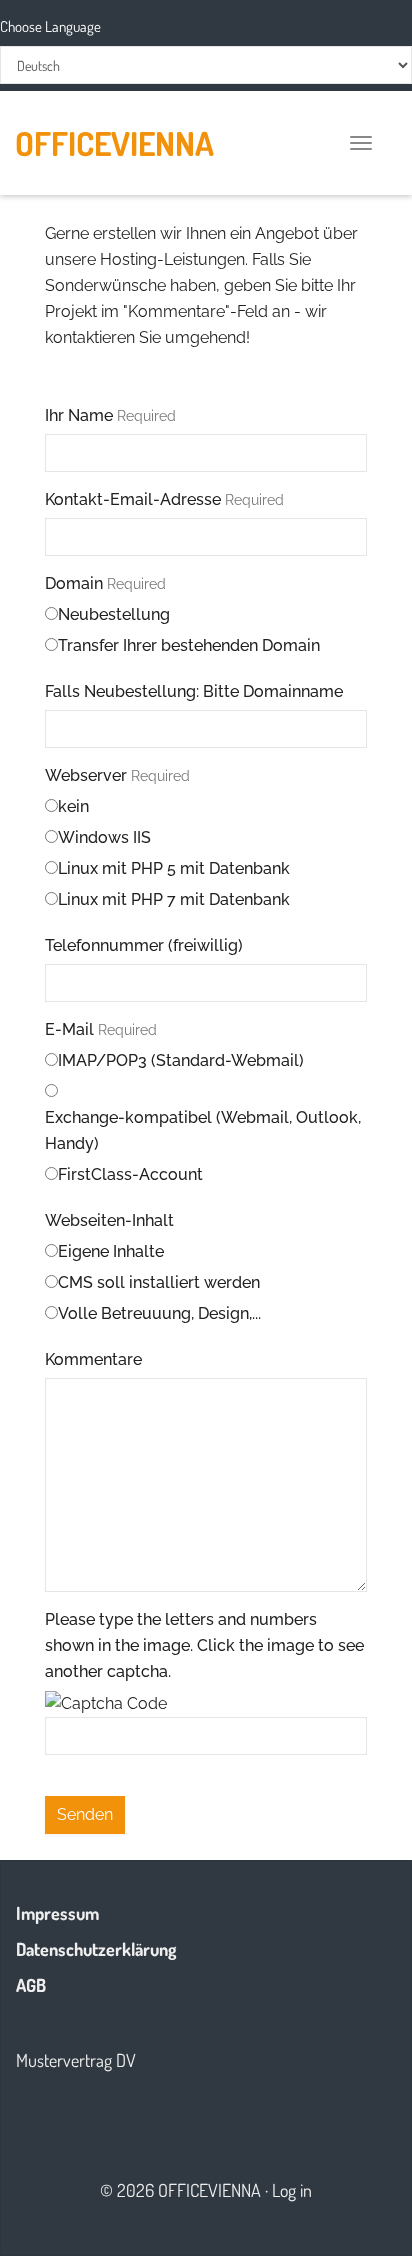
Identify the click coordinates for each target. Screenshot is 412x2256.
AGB (31, 1985)
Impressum (57, 1913)
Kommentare (93, 1359)
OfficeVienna (114, 143)
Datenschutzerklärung (96, 1949)
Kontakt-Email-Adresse (164, 499)
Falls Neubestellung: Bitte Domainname (194, 691)
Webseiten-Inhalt (109, 1220)
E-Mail (101, 1029)
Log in (292, 2190)
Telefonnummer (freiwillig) (144, 945)
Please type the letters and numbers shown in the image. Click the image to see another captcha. (204, 1645)
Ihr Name (110, 415)
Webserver (117, 775)
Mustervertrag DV (76, 2060)
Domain (105, 583)
